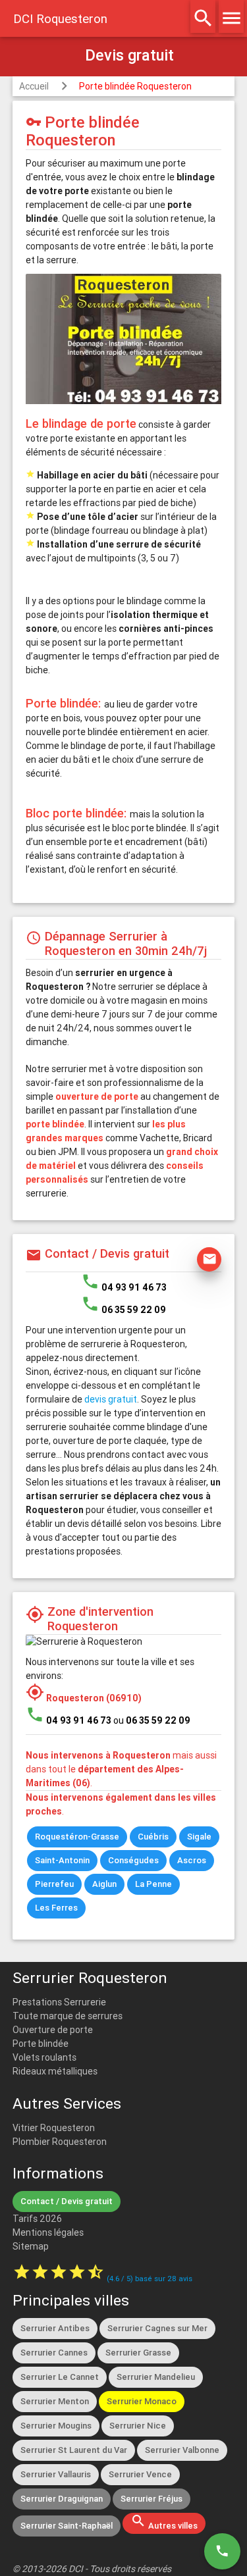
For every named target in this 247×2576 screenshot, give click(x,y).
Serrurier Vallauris (56, 2474)
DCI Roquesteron (60, 18)
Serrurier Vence (140, 2474)
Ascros (192, 1860)
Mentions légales (48, 2232)
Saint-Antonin (62, 1860)
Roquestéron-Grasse (77, 1837)
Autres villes (164, 2522)
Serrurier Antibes (55, 2328)
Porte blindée (41, 2044)
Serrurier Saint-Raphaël (67, 2526)
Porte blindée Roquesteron (135, 86)
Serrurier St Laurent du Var (74, 2450)
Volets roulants (44, 2057)
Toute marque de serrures (68, 2016)
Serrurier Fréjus (151, 2499)
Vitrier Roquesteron (54, 2128)
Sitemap (31, 2246)
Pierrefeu (54, 1884)
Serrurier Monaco (142, 2401)
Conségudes (133, 1860)
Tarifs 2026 (37, 2219)
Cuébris (153, 1837)
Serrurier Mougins (56, 2426)
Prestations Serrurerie (59, 2002)
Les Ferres (56, 1908)
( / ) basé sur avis (150, 2279)
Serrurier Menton (55, 2401)
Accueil (34, 86)
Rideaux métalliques (55, 2071)
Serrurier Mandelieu (156, 2377)
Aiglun (104, 1884)
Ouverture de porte (53, 2030)
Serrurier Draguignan (62, 2499)
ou (152, 1720)
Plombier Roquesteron (60, 2142)
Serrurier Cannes (54, 2353)
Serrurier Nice (138, 2426)
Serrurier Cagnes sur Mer (157, 2328)
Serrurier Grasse (138, 2353)
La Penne (153, 1884)
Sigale (199, 1837)
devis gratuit (111, 1399)
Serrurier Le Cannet (60, 2377)
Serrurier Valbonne (182, 2450)
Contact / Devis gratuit (67, 2201)
